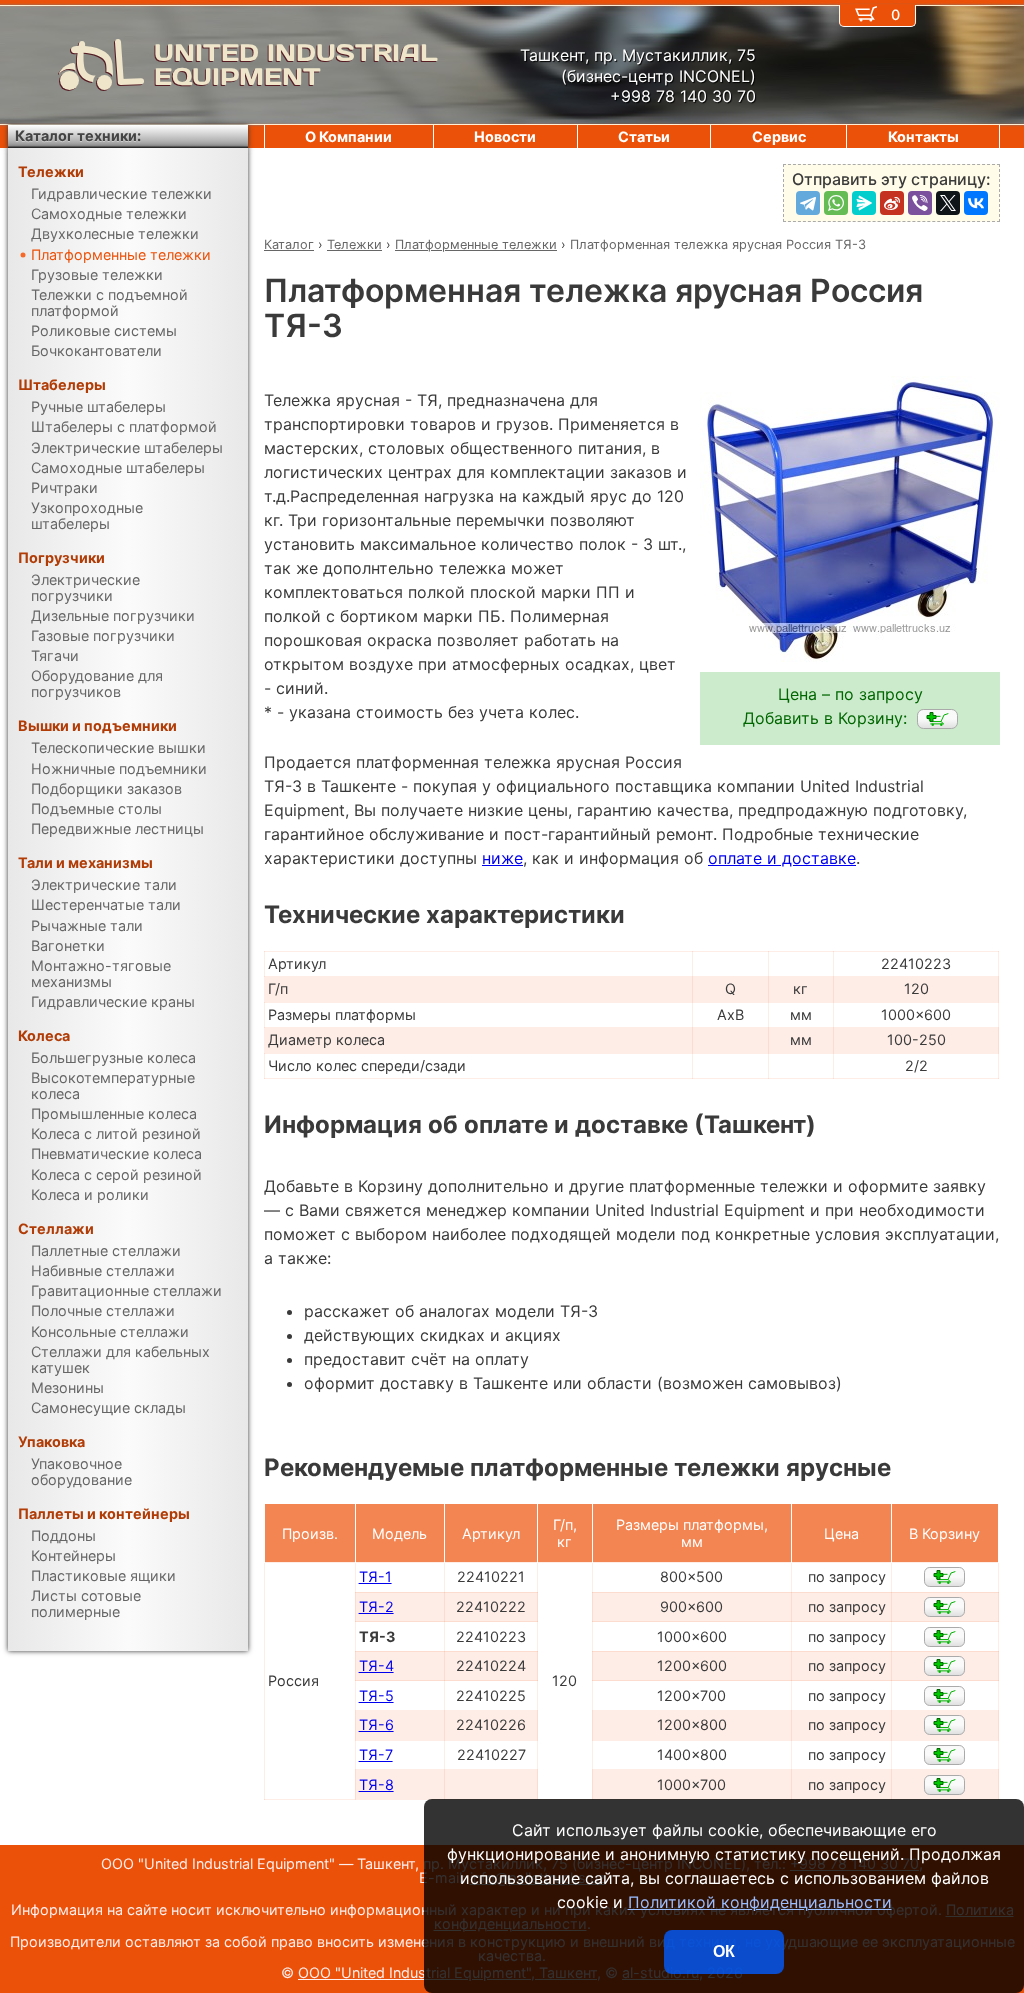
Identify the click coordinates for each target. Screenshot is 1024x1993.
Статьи (644, 136)
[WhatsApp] (836, 203)
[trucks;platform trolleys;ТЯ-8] (944, 1785)
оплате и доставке (782, 858)
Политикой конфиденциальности (760, 1902)
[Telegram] (808, 203)
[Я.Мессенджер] (864, 203)
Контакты (923, 136)
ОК (724, 1951)
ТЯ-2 (376, 1606)
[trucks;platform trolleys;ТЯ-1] (944, 1577)
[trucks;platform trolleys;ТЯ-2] (944, 1607)
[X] (948, 203)
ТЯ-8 (376, 1784)
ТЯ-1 (375, 1576)
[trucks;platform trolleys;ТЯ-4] (944, 1666)
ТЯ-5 (376, 1695)
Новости (505, 136)
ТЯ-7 (376, 1754)
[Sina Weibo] (892, 203)
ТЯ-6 (376, 1724)
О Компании (348, 136)
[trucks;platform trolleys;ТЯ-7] (944, 1755)
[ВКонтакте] (976, 203)
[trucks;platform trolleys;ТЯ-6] (944, 1725)
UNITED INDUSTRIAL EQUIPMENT (296, 65)
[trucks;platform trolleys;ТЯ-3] (937, 719)
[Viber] (920, 203)
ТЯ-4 (376, 1665)
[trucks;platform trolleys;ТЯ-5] (944, 1696)
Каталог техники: (78, 135)
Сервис (779, 136)
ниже (502, 858)
